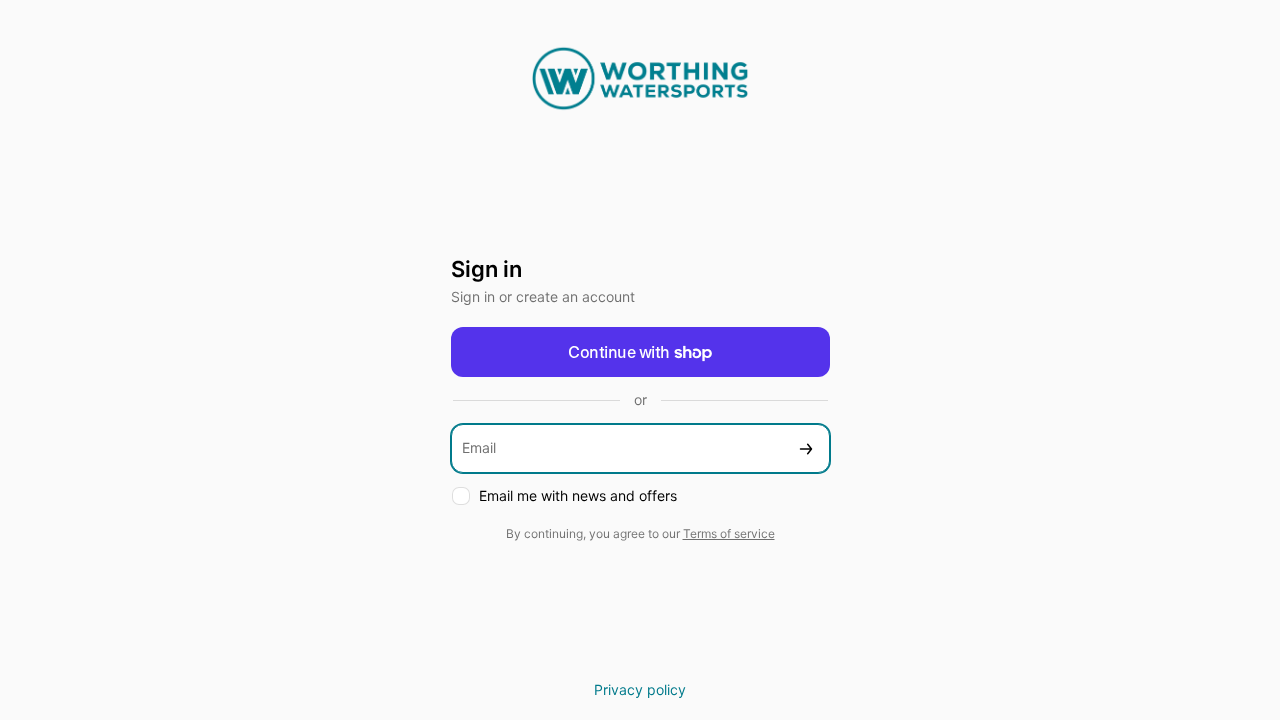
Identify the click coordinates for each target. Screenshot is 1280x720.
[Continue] (806, 448)
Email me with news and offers (578, 495)
